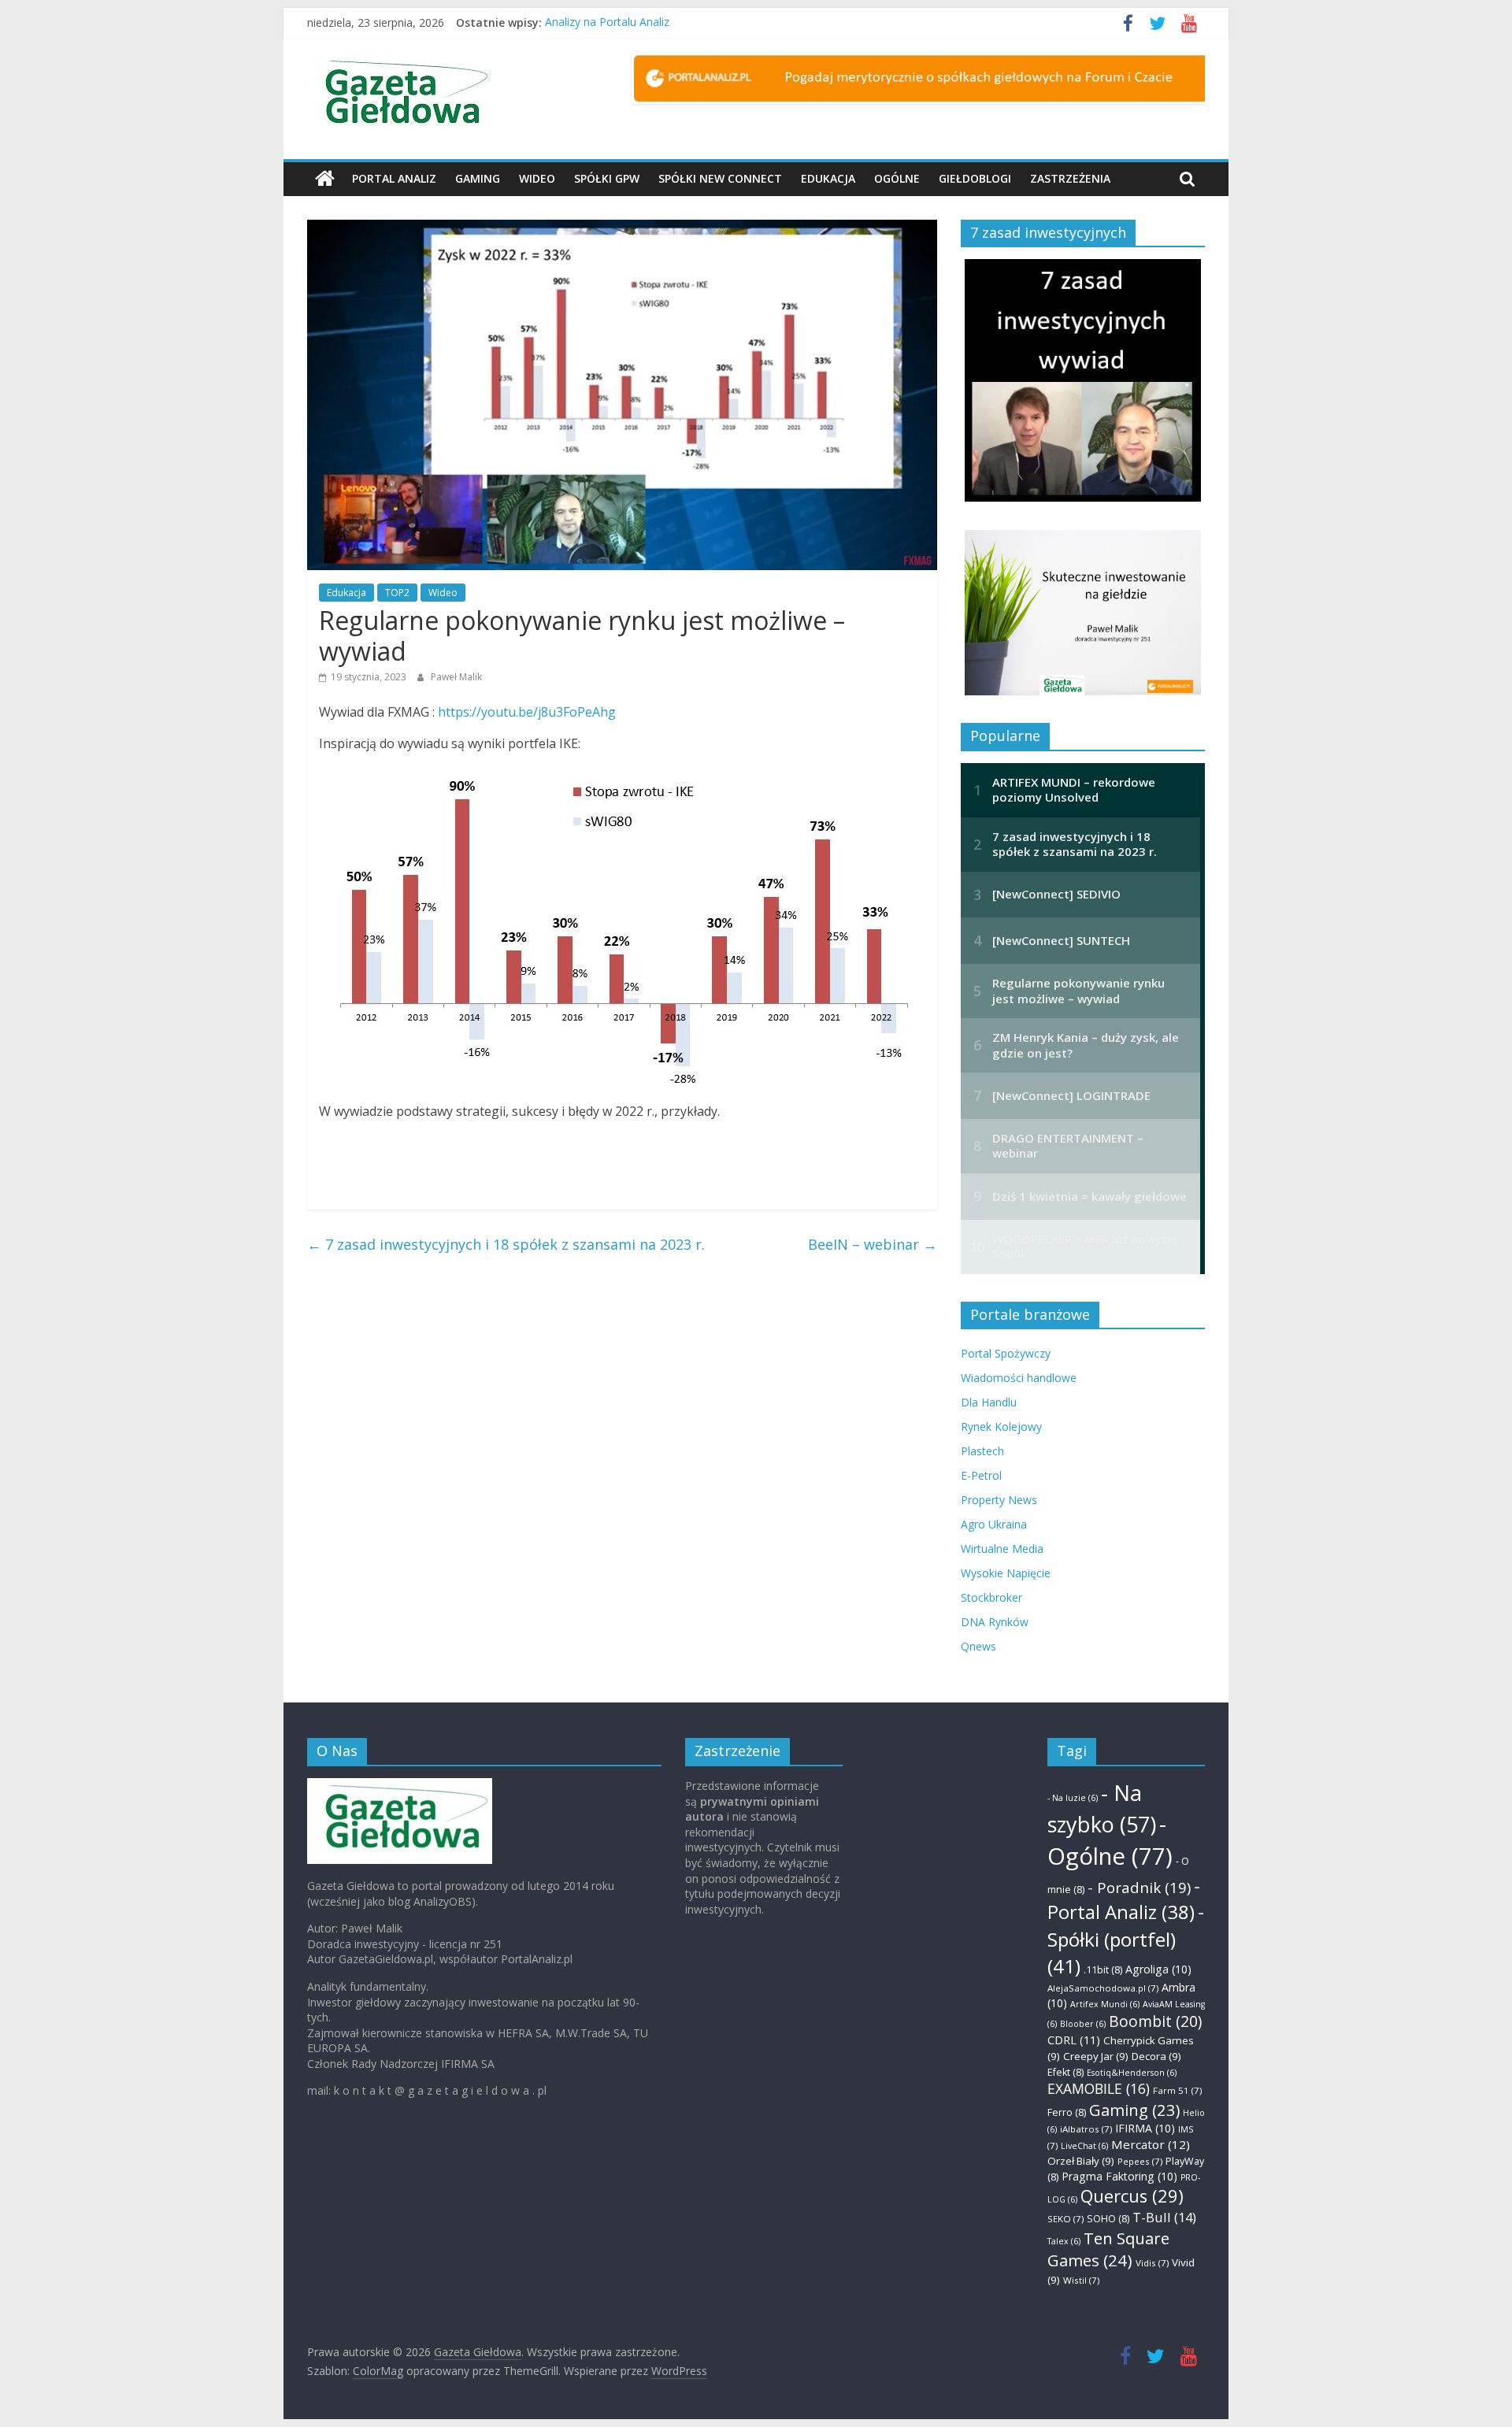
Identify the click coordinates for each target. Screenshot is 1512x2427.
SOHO (1108, 2219)
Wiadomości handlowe (1019, 1378)
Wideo (537, 178)
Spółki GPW (607, 178)
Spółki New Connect (720, 178)
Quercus (1132, 2196)
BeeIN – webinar (873, 1244)
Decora (1156, 2056)
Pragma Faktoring (1119, 2176)
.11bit (1103, 1970)
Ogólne (897, 178)
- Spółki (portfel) (1126, 1939)
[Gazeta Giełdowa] (325, 179)
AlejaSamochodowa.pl (1103, 1988)
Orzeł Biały (1081, 2161)
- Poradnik (1139, 1887)
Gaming (478, 178)
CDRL (1074, 2040)
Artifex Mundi (1105, 2004)
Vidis (1152, 2263)
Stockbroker (991, 1597)
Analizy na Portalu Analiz (607, 22)
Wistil (1081, 2280)
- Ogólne (1110, 1840)
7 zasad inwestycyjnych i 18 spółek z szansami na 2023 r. (506, 1244)
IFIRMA (1145, 2128)
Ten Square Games (1108, 2249)
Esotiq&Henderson (1132, 2073)
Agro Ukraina (994, 1524)
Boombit (1155, 2021)
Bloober (1083, 2024)
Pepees (1140, 2161)
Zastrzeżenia (1070, 178)
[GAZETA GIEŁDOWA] (400, 1786)
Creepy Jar (1096, 2056)
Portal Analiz (394, 178)
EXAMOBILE (1099, 2088)
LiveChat (1084, 2146)
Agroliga (1158, 1969)
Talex (1064, 2241)
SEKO (1065, 2219)
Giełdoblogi (975, 178)
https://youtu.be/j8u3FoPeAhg (527, 712)
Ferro (1067, 2112)
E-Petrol (981, 1475)
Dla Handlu (989, 1402)
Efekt (1065, 2072)
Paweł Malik (456, 677)
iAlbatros (1086, 2129)
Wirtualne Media (1002, 1549)
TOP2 (397, 593)
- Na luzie (1073, 1798)
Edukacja (828, 178)
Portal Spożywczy (1006, 1353)
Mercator (1151, 2144)
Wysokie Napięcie (1006, 1573)
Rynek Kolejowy (1001, 1427)
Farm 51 (1177, 2090)
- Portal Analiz (1124, 1899)
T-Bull (1164, 2217)
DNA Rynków (995, 1622)
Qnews (978, 1646)
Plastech (982, 1451)
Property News (999, 1500)
